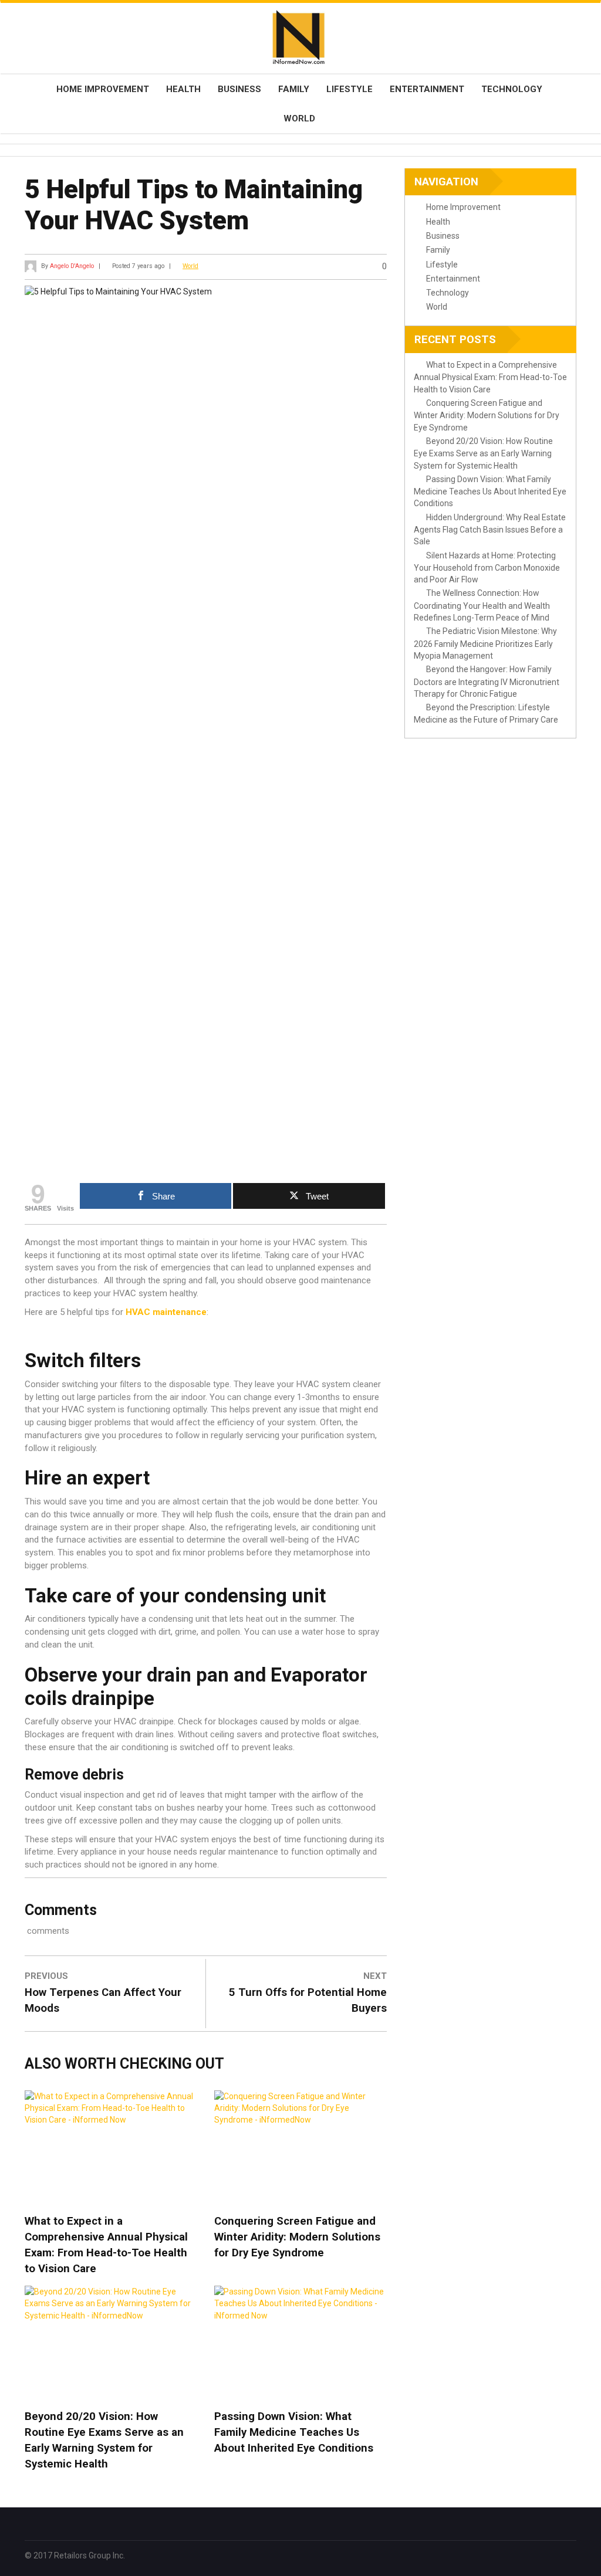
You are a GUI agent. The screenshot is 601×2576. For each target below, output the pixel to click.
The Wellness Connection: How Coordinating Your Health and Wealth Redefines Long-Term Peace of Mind (482, 605)
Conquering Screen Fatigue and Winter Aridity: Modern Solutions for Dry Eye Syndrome (297, 2237)
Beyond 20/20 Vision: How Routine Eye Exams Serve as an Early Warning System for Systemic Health (104, 2440)
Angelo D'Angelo (72, 266)
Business (239, 89)
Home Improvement (103, 89)
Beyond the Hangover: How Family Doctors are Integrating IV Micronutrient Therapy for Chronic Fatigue (487, 682)
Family (294, 89)
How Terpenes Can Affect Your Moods (103, 2000)
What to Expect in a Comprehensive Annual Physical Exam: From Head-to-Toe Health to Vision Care (106, 2245)
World (299, 118)
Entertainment (427, 89)
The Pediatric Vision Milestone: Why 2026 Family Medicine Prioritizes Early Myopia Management (485, 643)
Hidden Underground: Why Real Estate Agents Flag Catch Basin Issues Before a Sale (490, 530)
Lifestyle (350, 89)
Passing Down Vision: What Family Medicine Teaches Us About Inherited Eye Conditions (294, 2432)
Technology (512, 89)
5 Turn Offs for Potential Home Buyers (308, 2000)
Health (183, 89)
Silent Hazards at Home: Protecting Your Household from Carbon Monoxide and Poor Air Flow (487, 568)
